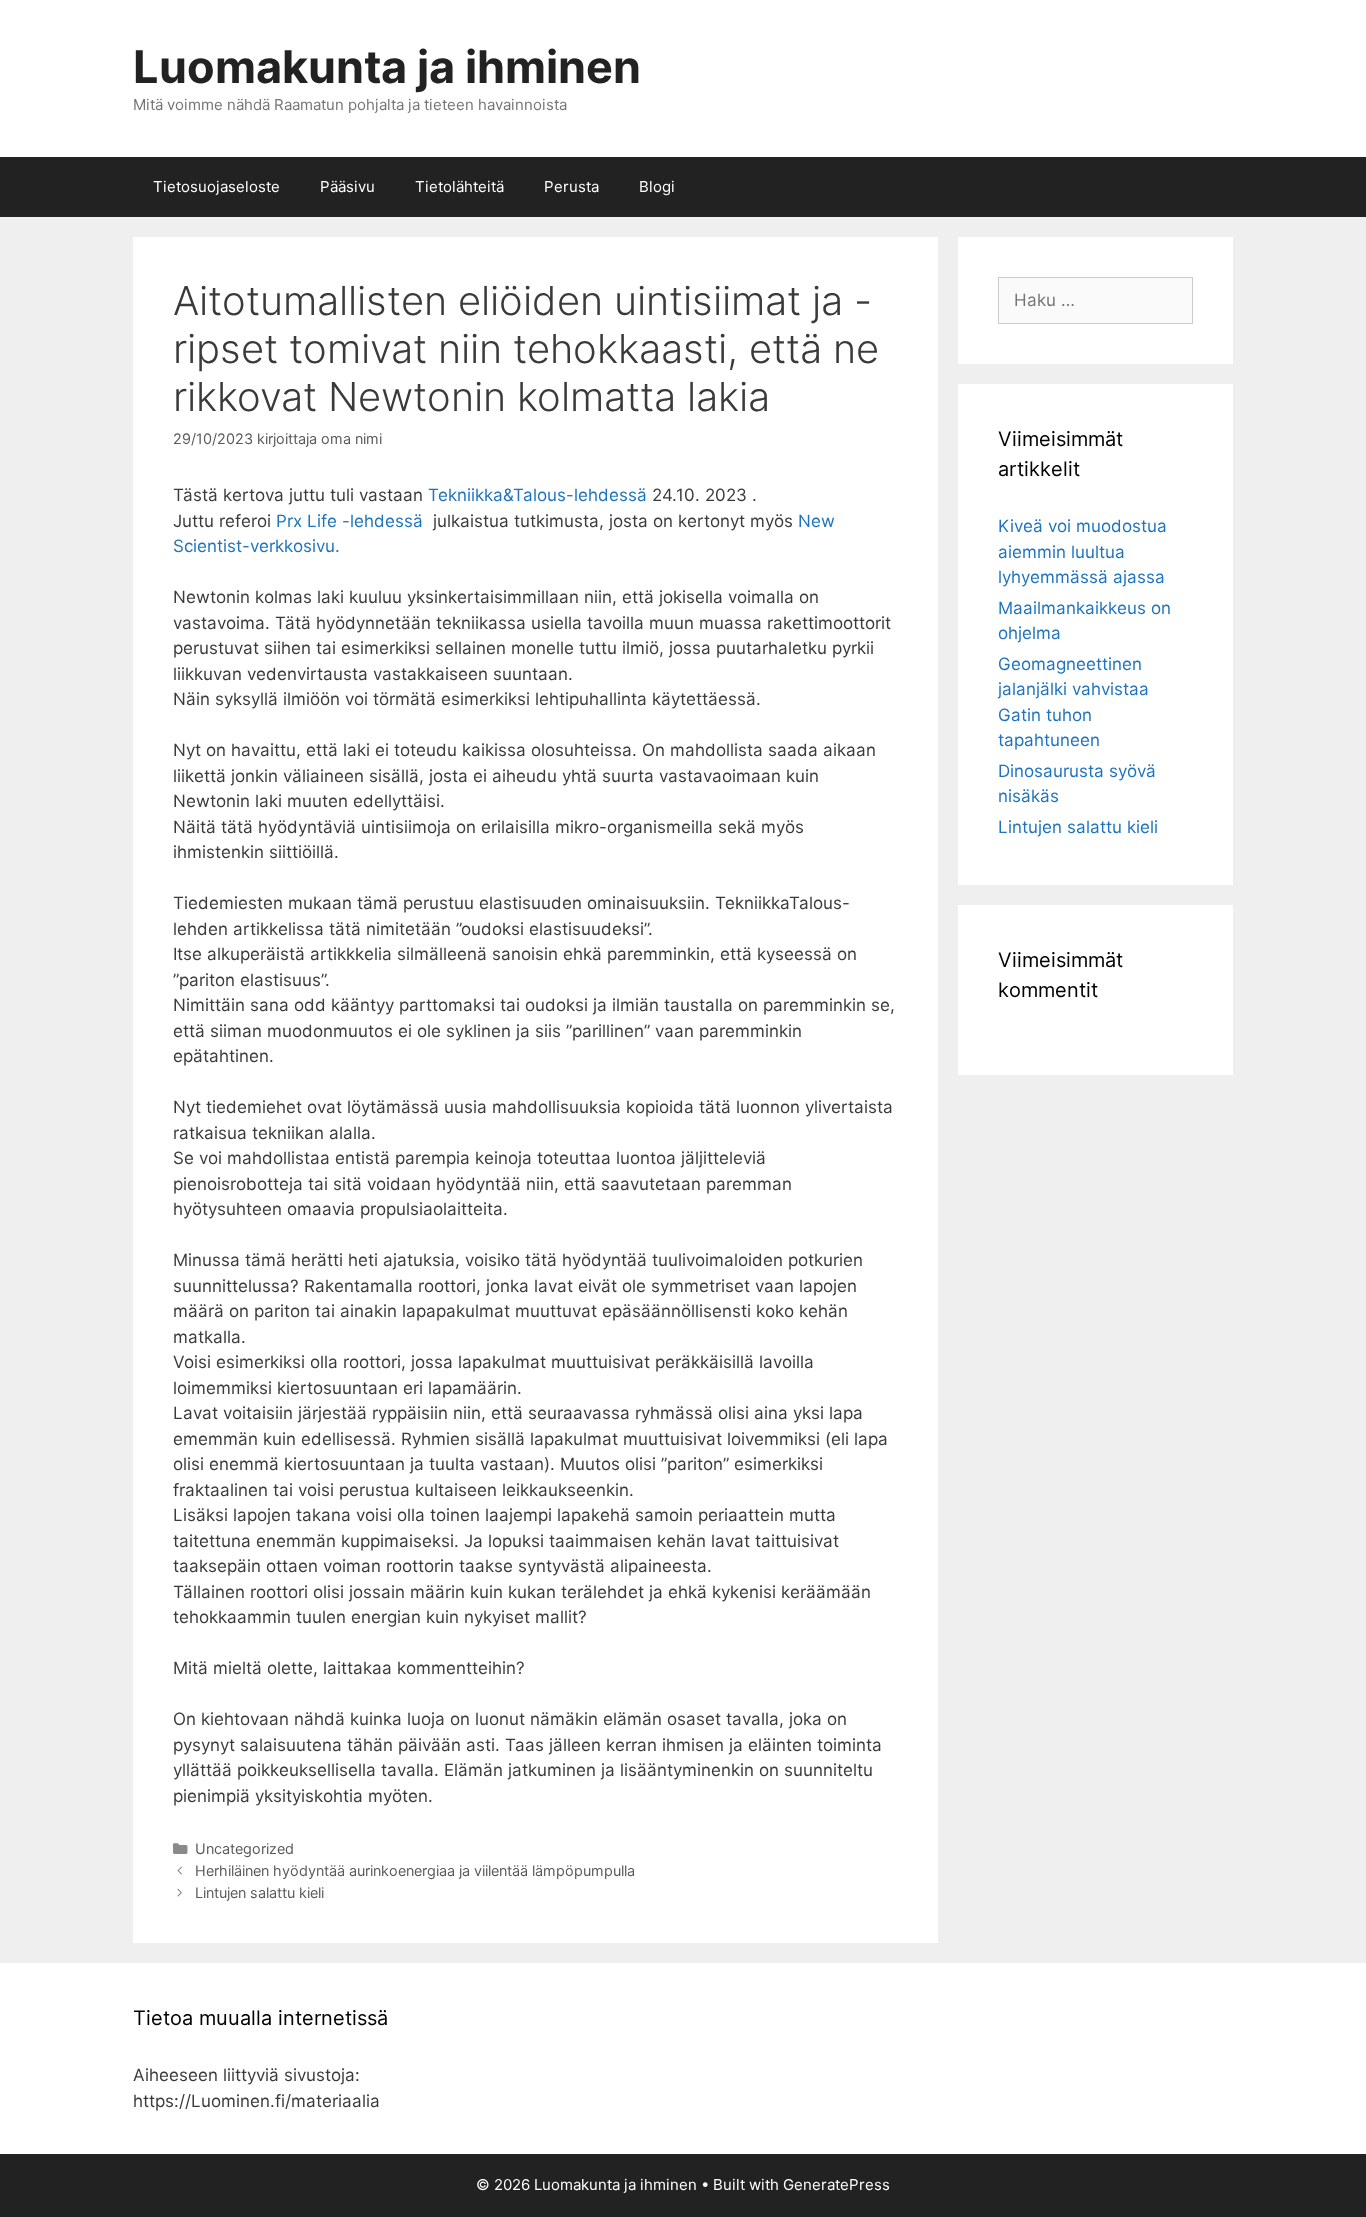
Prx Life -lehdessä (352, 521)
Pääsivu (347, 186)
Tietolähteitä (459, 186)
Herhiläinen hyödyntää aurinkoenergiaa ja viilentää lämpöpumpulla (415, 1870)
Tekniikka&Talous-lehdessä (537, 495)
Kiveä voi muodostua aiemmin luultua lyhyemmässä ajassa (1082, 551)
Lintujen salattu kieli (259, 1892)
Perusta (571, 186)
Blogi (657, 186)
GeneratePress (836, 2184)
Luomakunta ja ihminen (387, 66)
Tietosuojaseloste (216, 186)
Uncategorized (244, 1848)
